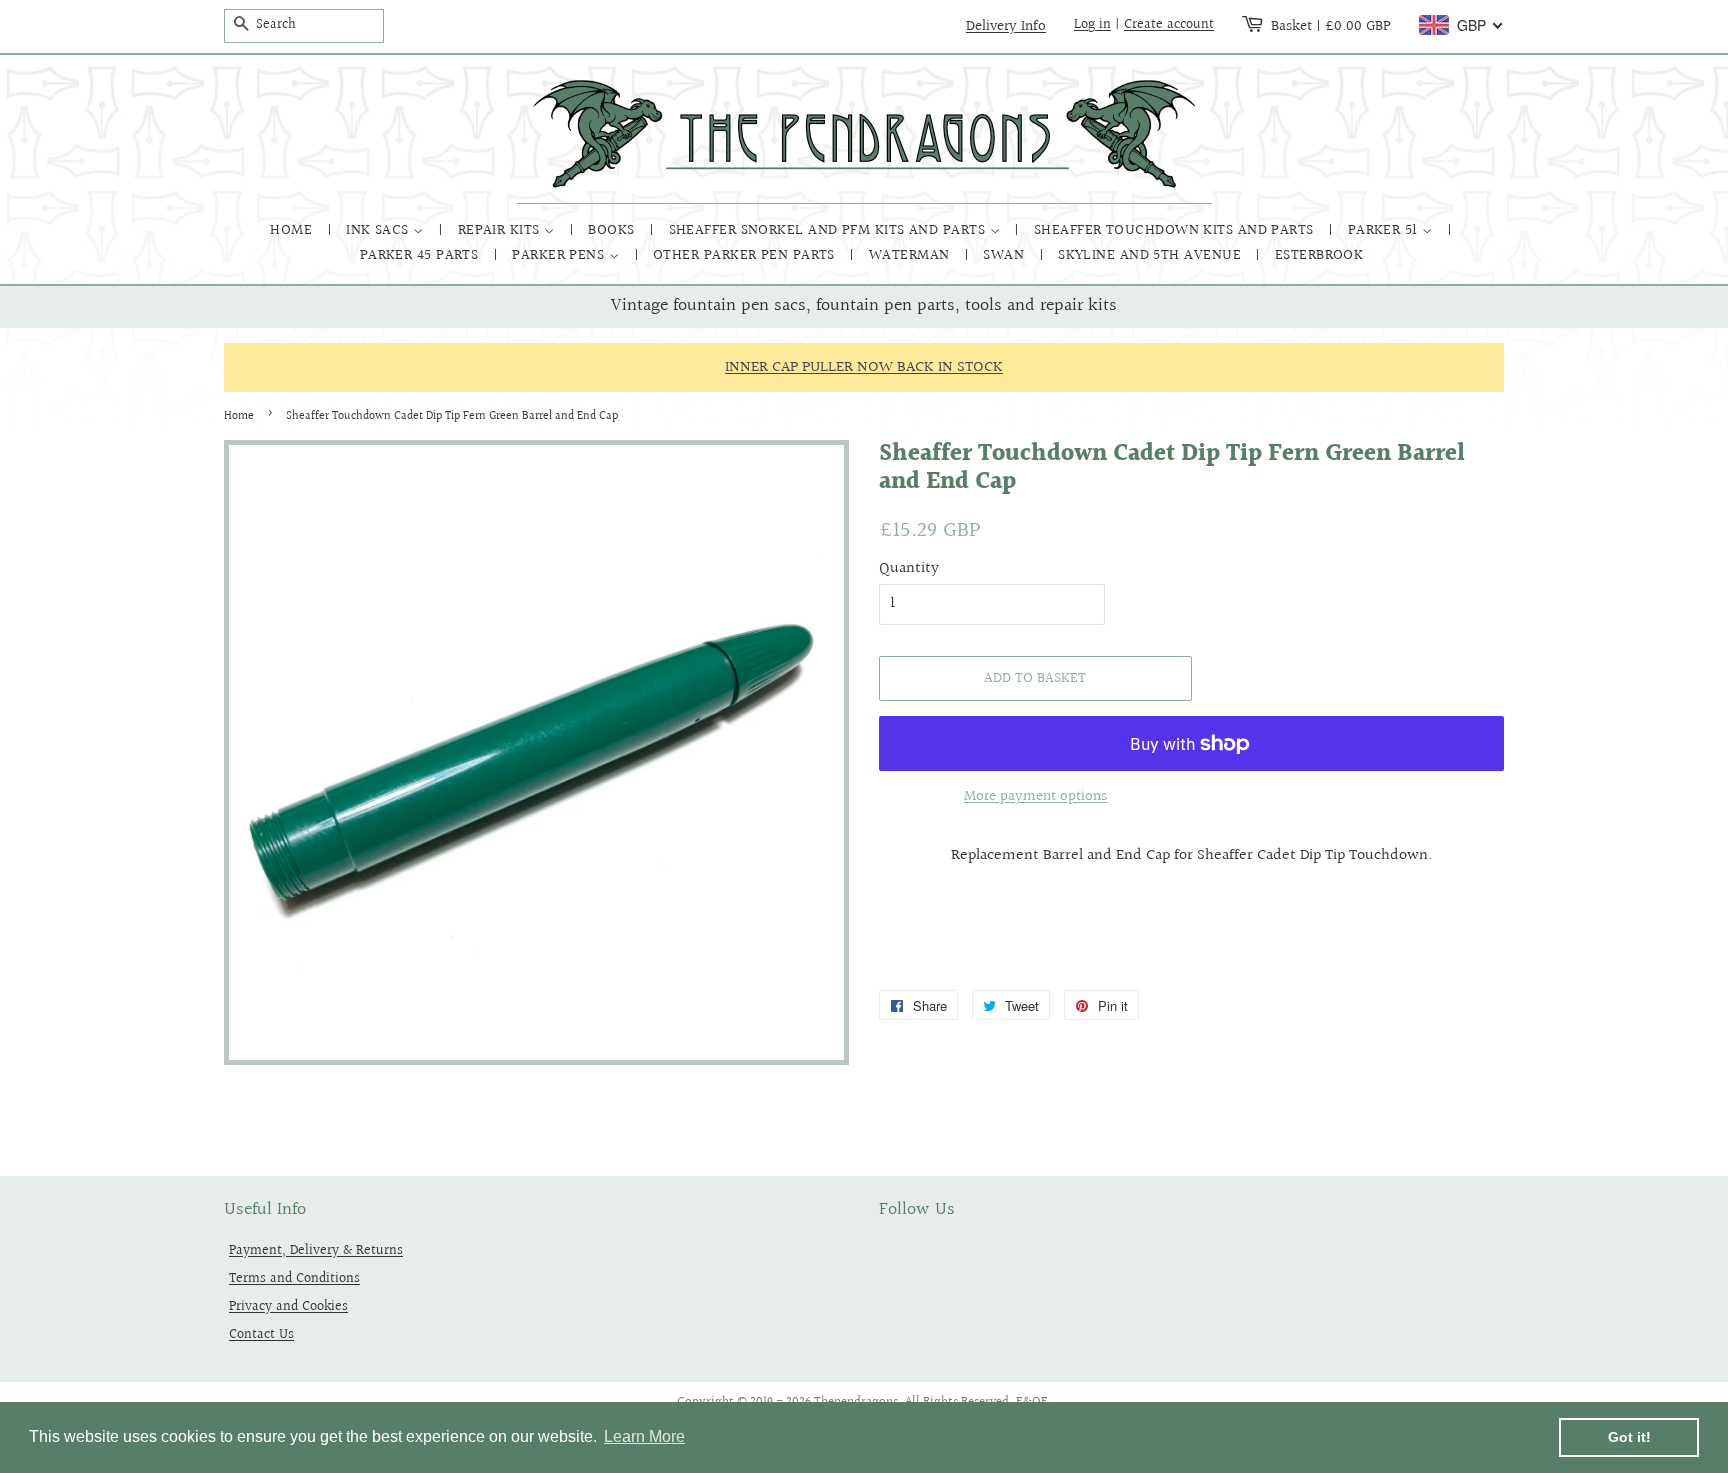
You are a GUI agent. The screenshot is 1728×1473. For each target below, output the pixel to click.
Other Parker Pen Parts (746, 255)
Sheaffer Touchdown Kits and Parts (1176, 230)
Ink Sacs (379, 230)
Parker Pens (560, 255)
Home (293, 230)
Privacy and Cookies (288, 1306)
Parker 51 (1385, 230)
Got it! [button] (1629, 1437)
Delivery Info (1006, 26)
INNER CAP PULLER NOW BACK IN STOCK (864, 367)
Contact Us (261, 1334)
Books (613, 230)
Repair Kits (501, 230)
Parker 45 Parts (421, 255)
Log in (1092, 25)
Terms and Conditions (294, 1278)
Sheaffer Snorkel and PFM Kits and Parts (829, 230)
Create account (1169, 25)
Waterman (911, 255)
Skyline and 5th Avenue (1151, 255)
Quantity (909, 568)
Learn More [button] (644, 1436)
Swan (1005, 255)
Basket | (1331, 26)
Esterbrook (1319, 255)
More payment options (1035, 796)
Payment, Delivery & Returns (316, 1250)
